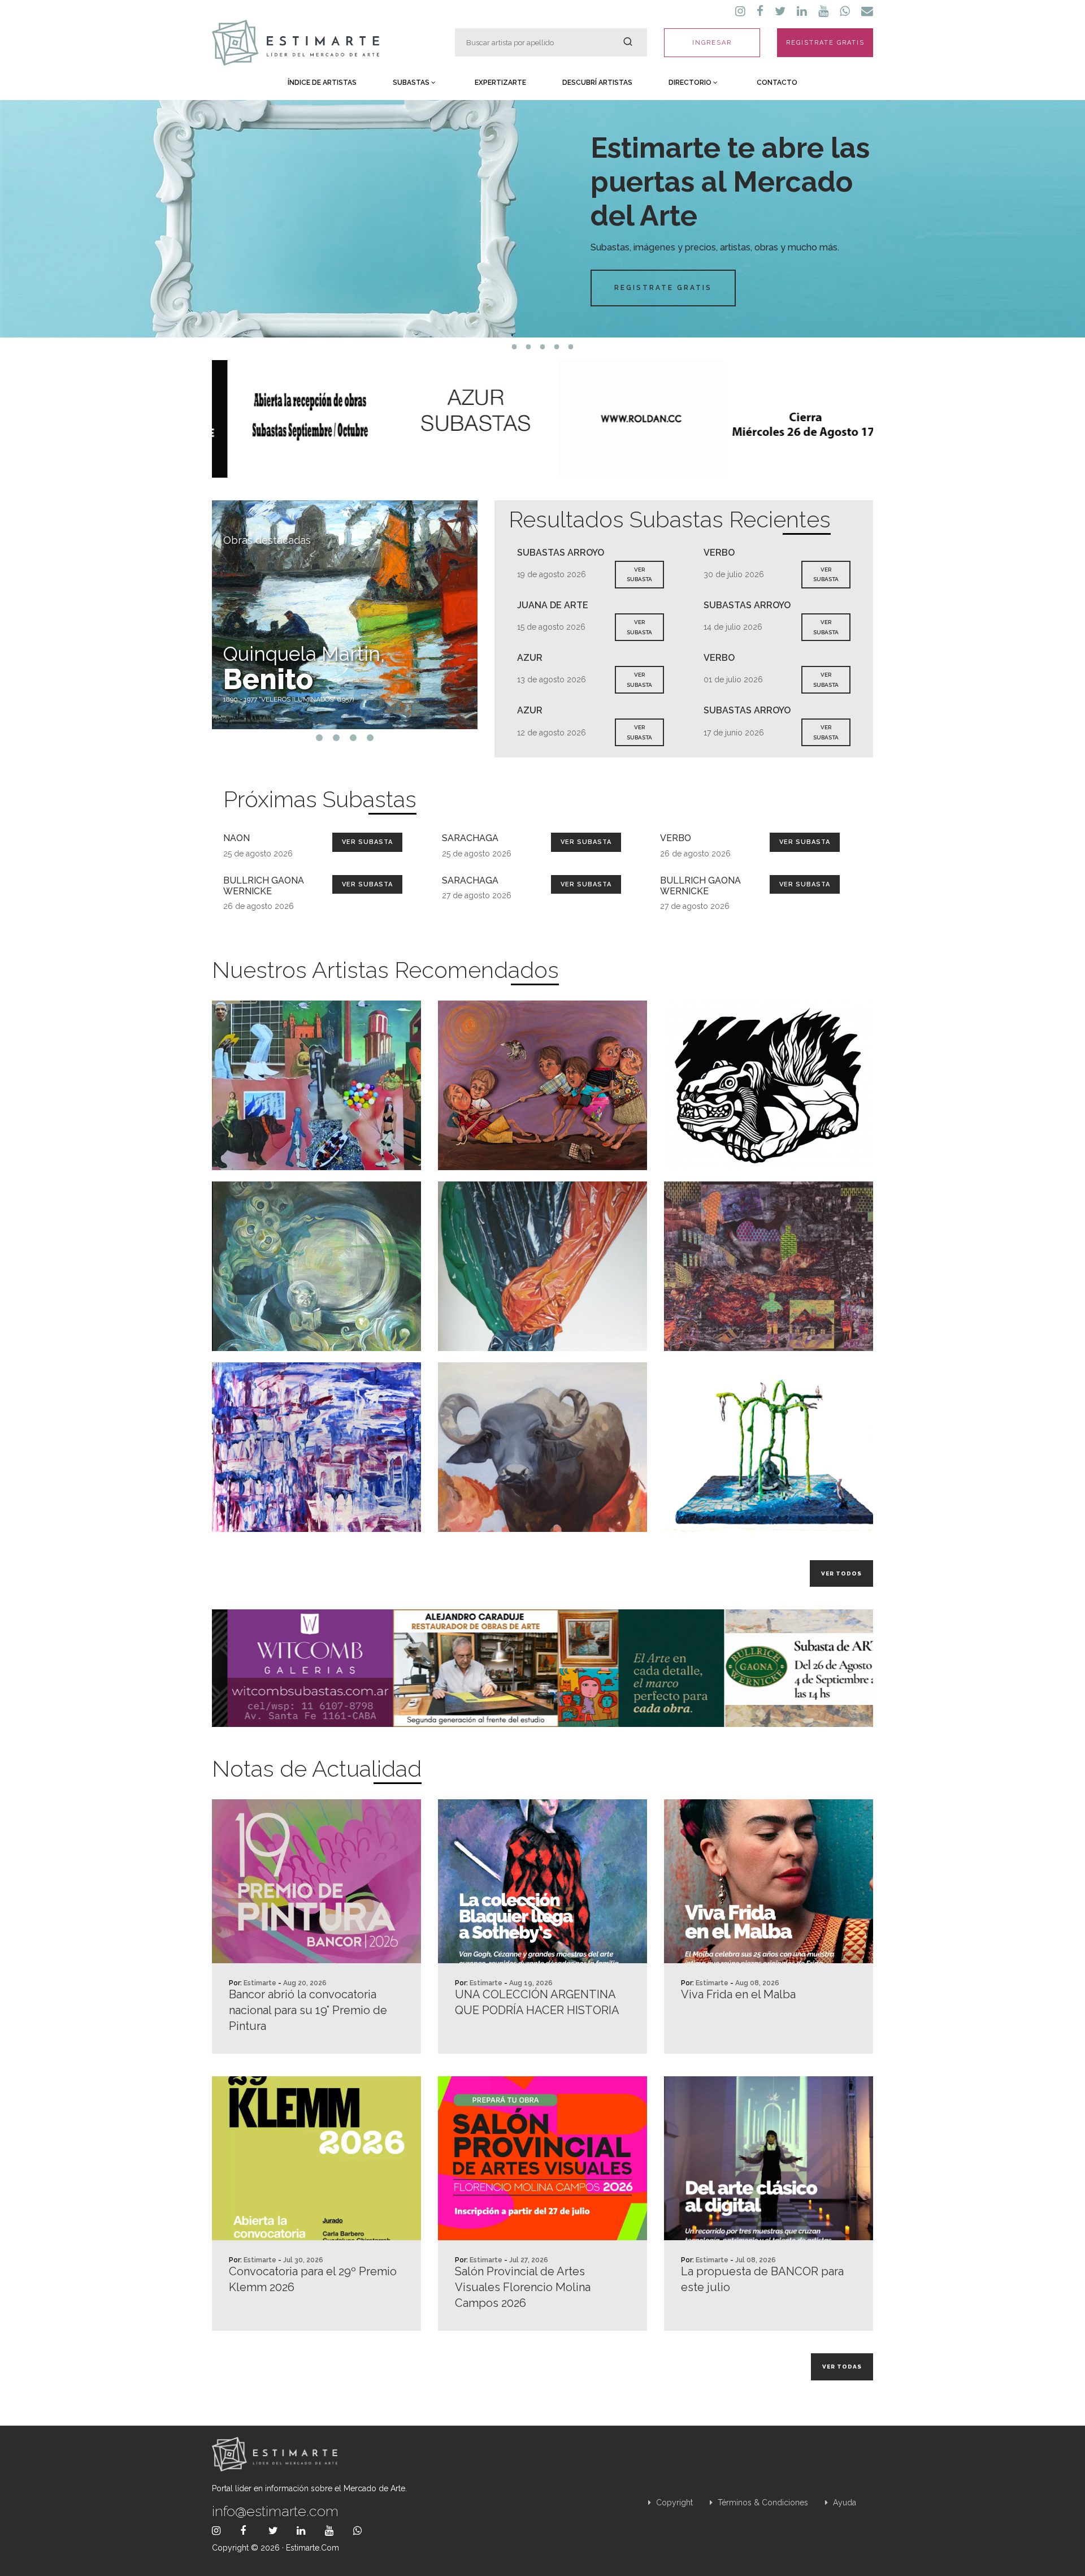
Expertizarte (500, 83)
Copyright (673, 2503)
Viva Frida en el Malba (738, 1994)
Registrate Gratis (663, 288)
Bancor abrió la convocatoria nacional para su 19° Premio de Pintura (308, 2010)
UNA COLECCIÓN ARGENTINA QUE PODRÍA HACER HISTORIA (537, 2002)
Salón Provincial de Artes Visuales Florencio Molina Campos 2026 (523, 2287)
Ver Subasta (367, 842)
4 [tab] (557, 347)
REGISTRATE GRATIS (825, 43)
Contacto (777, 83)
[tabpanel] (542, 219)
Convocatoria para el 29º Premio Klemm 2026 (313, 2279)
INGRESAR (712, 43)
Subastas (412, 83)
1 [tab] (515, 347)
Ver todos (841, 1573)
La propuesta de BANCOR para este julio (762, 2279)
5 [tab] (571, 347)
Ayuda (843, 2503)
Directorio (691, 83)
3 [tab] (543, 347)
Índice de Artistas (322, 83)
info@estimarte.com (275, 2511)
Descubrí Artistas (597, 83)
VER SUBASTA (639, 575)
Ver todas (842, 2367)
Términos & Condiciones (762, 2503)
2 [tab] (529, 347)
